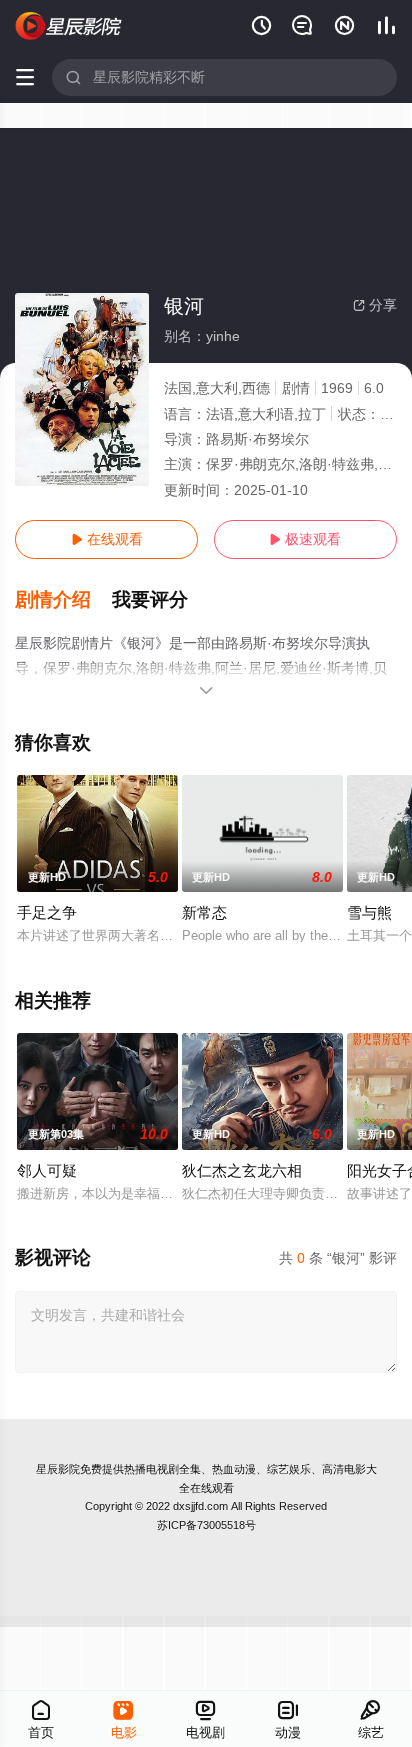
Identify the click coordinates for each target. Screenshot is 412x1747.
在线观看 (107, 539)
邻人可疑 (47, 1170)
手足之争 (47, 912)
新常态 (204, 912)
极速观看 (305, 539)
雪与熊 (369, 912)
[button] (63, 600)
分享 (375, 305)
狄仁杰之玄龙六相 (242, 1170)
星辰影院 (58, 1469)
